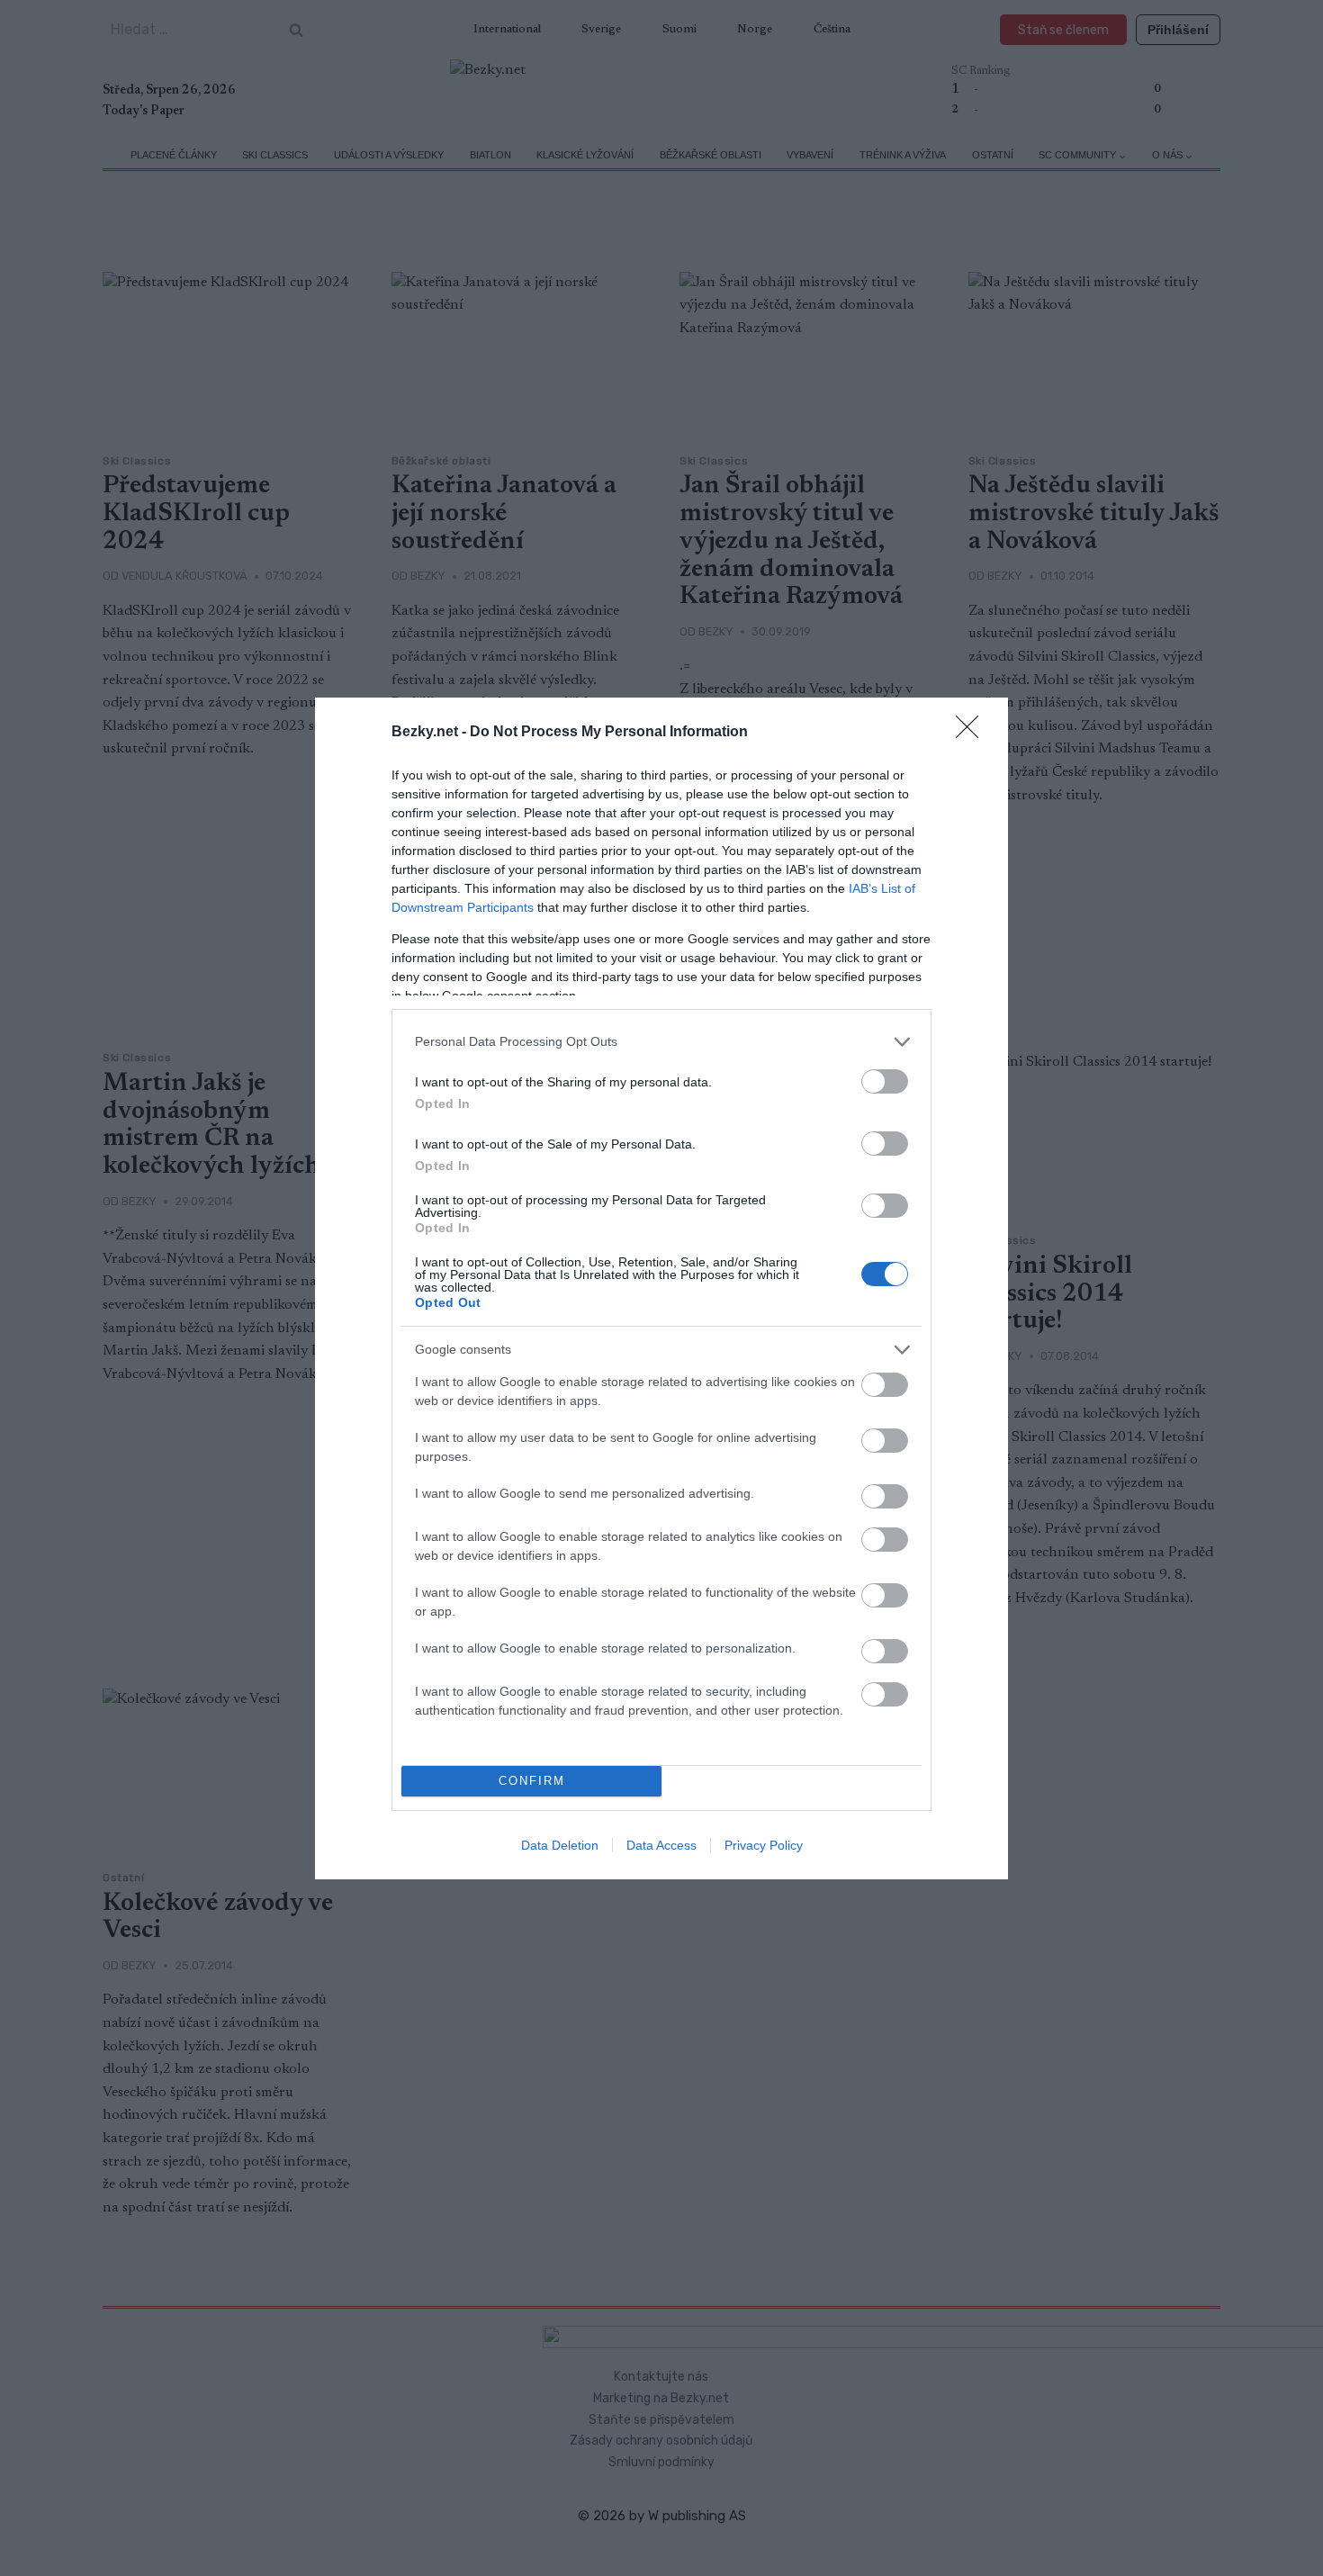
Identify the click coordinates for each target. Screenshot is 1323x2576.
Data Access (661, 1845)
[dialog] (661, 1288)
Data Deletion (560, 1845)
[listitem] (661, 1042)
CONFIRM (532, 1781)
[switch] (885, 1081)
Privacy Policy (764, 1845)
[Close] (973, 733)
